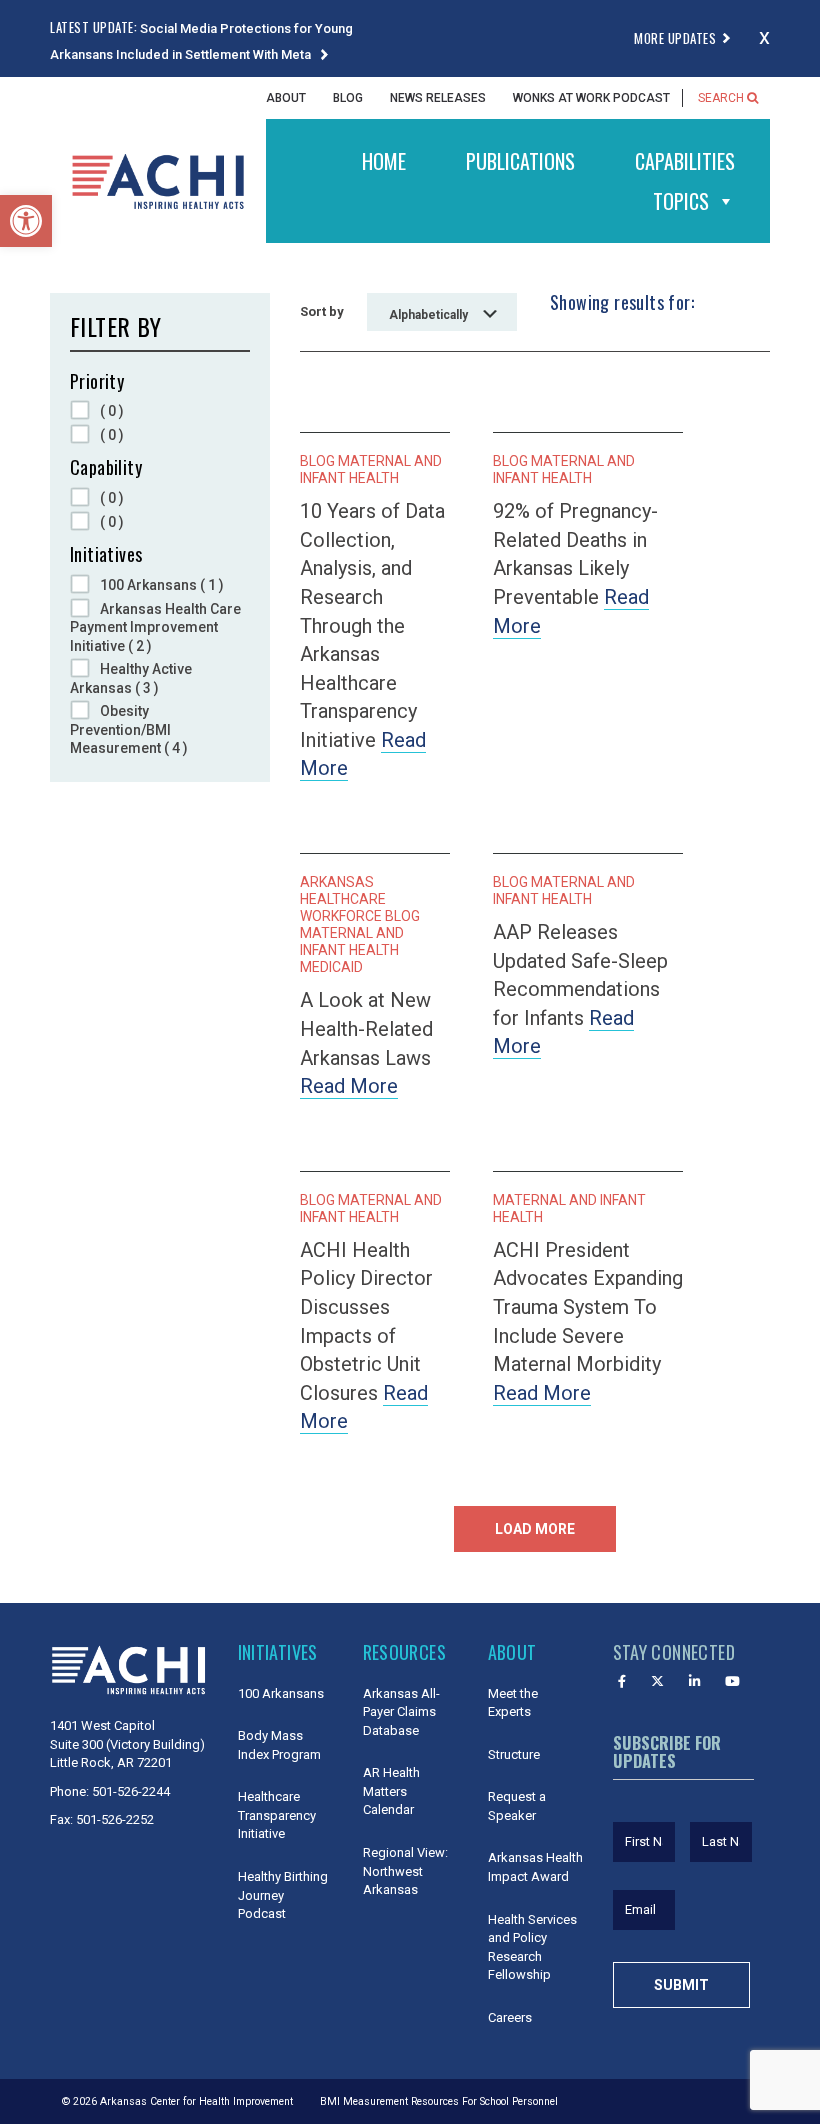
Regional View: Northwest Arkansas (405, 1871)
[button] (26, 221)
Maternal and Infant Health (371, 469)
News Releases (438, 98)
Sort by (322, 311)
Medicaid (331, 967)
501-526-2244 (131, 1791)
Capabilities (685, 161)
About (286, 98)
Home (384, 161)
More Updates (675, 38)
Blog (348, 98)
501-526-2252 (115, 1819)
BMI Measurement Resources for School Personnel (439, 2101)
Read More (349, 1086)
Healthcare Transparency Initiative (277, 1815)
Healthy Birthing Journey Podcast (283, 1895)
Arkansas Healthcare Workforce (343, 899)
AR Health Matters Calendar (391, 1791)
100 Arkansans (281, 1693)
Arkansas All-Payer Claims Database (401, 1712)
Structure (514, 1754)
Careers (510, 2017)
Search (722, 98)
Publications (520, 161)
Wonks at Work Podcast (591, 98)
